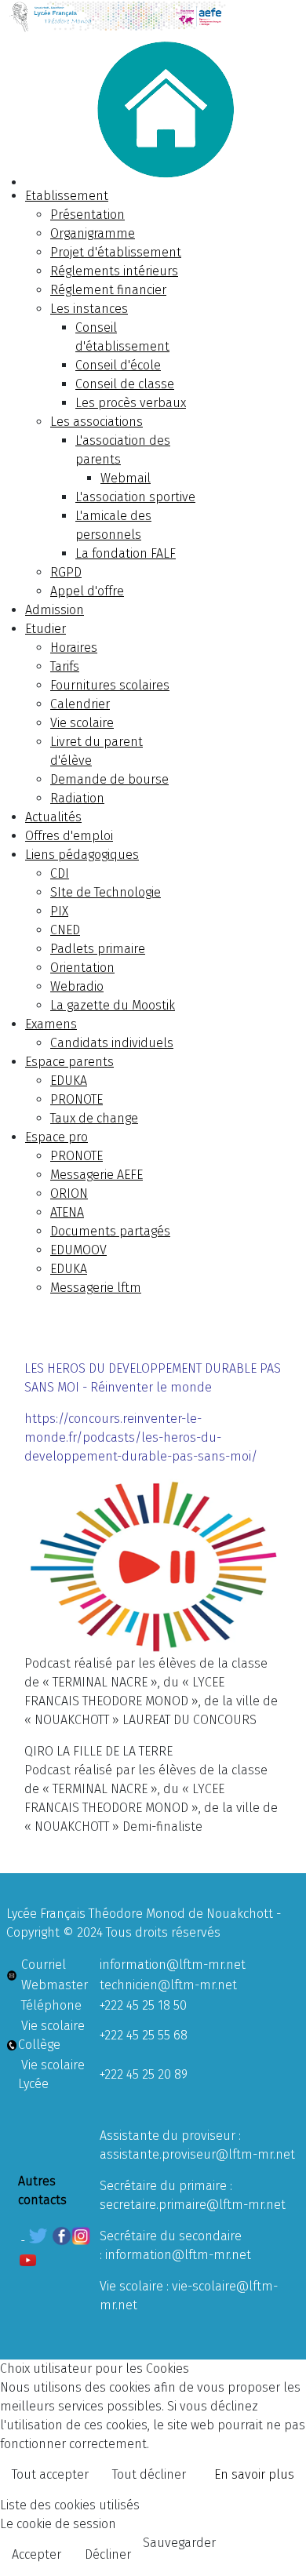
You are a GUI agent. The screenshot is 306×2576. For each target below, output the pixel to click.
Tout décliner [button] (149, 2474)
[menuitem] (67, 196)
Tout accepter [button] (50, 2474)
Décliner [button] (108, 2554)
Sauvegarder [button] (179, 2543)
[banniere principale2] (153, 16)
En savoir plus (254, 2474)
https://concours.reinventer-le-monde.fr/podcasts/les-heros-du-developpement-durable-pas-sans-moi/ (141, 1437)
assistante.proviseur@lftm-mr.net (197, 2154)
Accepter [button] (36, 2554)
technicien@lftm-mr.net (168, 1985)
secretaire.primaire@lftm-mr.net (193, 2205)
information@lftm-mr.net (173, 1965)
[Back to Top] (279, 2547)
